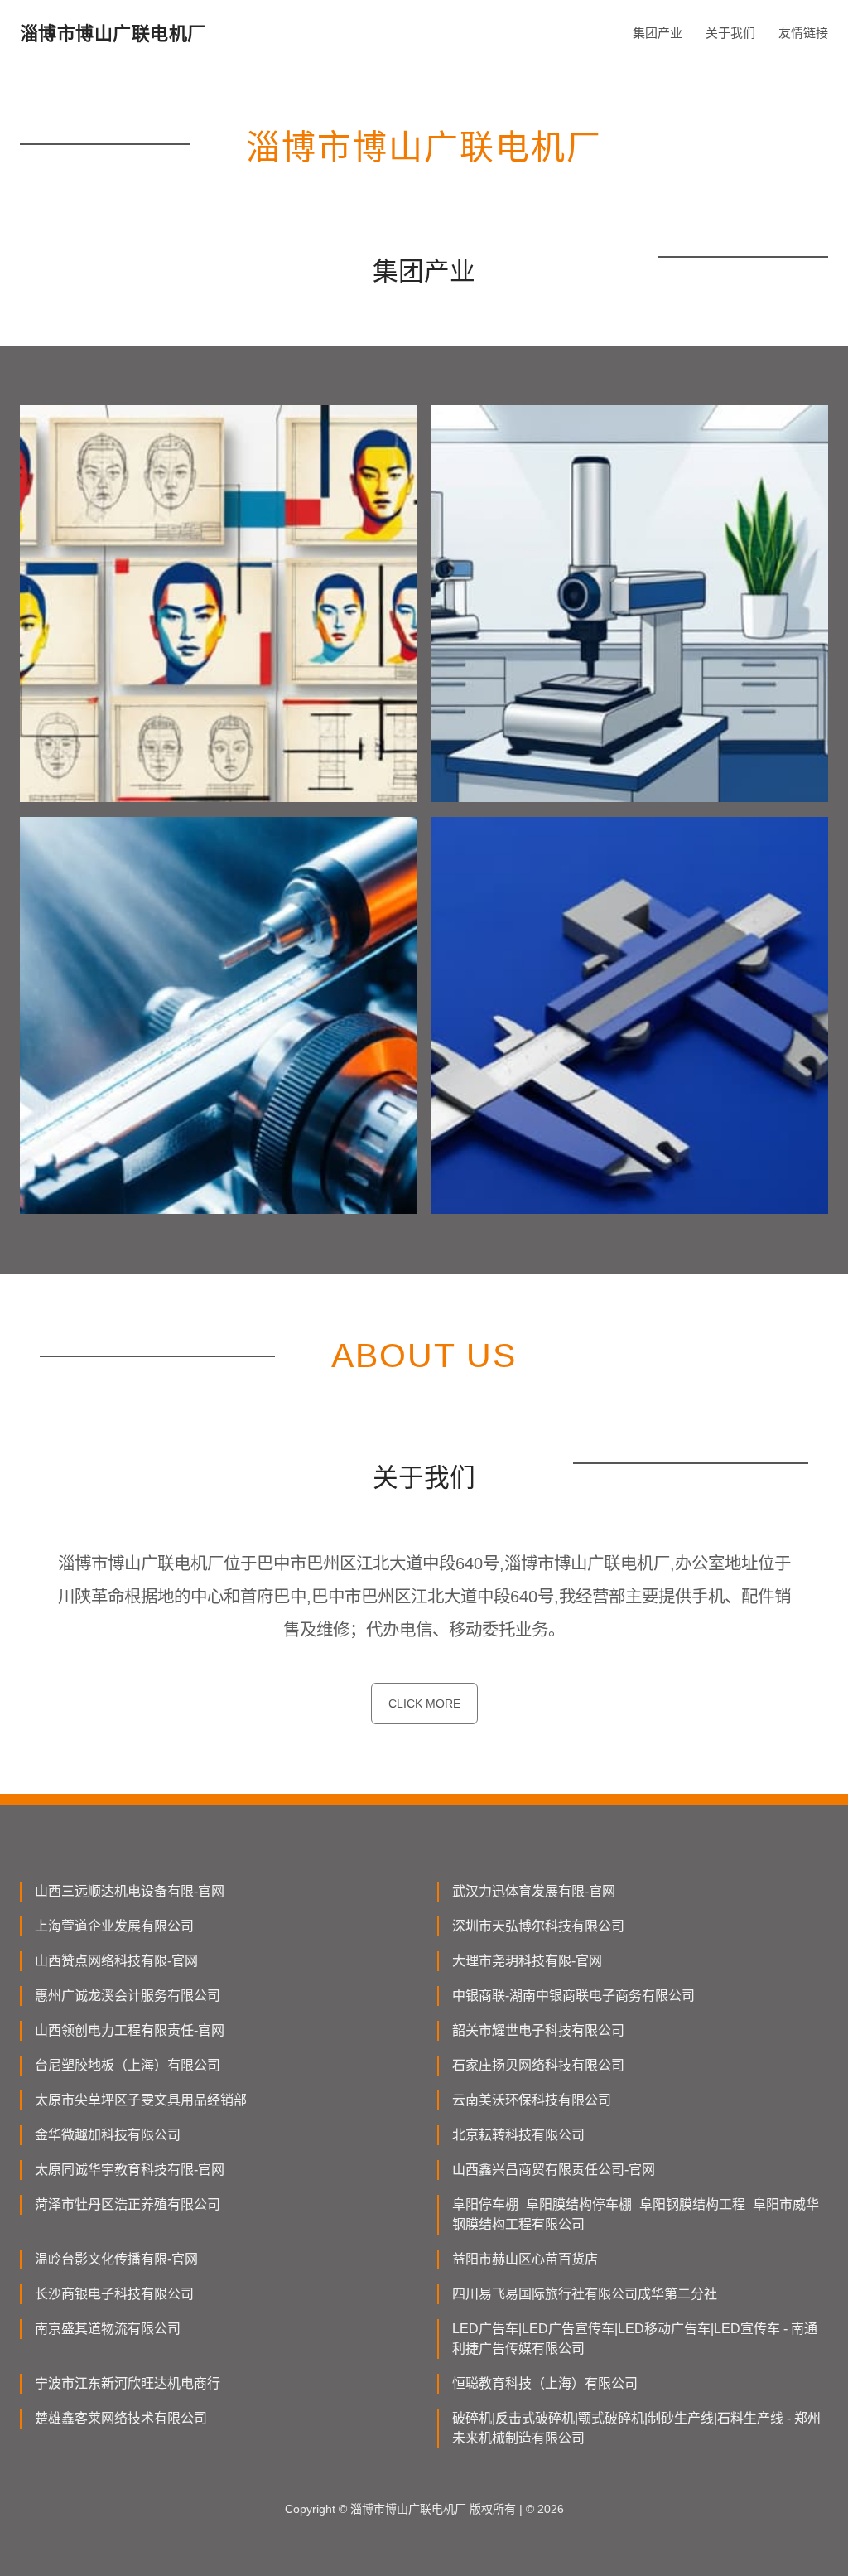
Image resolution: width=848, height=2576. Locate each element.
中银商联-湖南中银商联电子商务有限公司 (573, 1996)
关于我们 (730, 33)
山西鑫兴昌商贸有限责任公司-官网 (554, 2170)
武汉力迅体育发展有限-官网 (534, 1891)
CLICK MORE (424, 1704)
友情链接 (803, 33)
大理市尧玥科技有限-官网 (527, 1961)
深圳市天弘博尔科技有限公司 (538, 1926)
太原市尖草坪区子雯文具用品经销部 (141, 2100)
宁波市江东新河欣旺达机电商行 (128, 2383)
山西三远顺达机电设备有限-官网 (130, 1891)
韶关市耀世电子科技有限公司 (538, 2030)
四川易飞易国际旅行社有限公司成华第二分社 (585, 2294)
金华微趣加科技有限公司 (108, 2135)
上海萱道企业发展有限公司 (114, 1926)
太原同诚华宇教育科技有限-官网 (130, 2170)
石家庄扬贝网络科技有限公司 (538, 2065)
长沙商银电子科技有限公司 (114, 2294)
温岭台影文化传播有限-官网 (116, 2259)
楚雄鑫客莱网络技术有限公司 (121, 2418)
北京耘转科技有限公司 (518, 2135)
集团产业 (658, 33)
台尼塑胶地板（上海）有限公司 (128, 2065)
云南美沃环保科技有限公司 (532, 2100)
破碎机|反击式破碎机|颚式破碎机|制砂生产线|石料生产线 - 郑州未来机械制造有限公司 (636, 2428)
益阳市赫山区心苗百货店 (525, 2259)
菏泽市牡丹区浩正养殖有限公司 (128, 2204)
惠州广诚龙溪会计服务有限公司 (128, 1996)
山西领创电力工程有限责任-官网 (130, 2030)
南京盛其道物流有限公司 (108, 2329)
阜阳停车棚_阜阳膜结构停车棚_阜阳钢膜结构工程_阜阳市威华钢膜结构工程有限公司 (636, 2214)
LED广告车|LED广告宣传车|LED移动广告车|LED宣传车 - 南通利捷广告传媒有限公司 (635, 2339)
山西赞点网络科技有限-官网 (116, 1961)
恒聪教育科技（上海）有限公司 (545, 2383)
